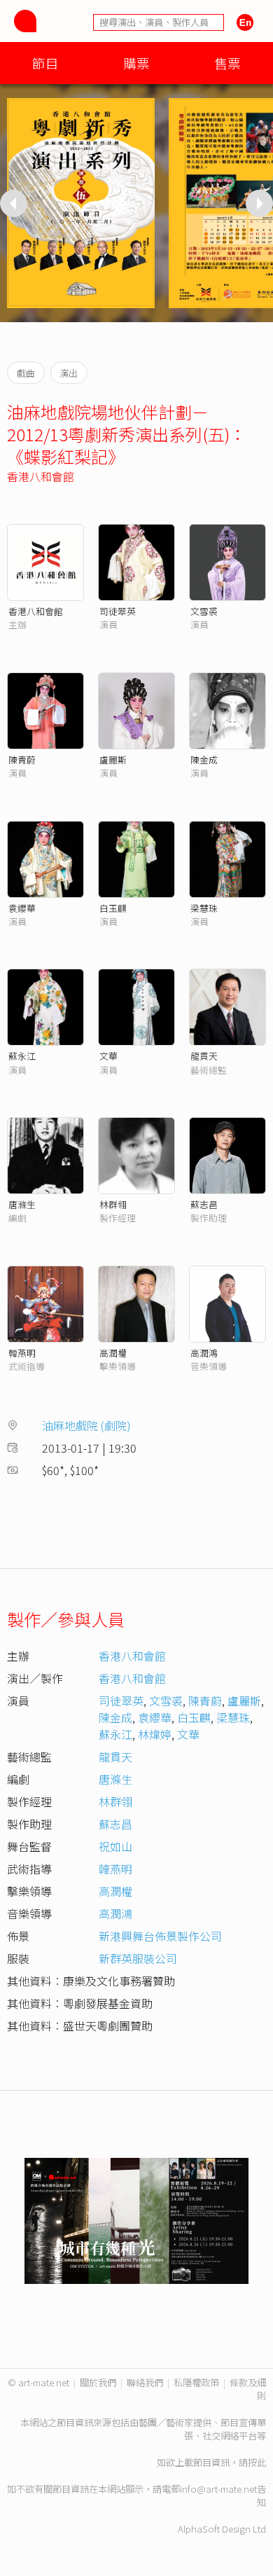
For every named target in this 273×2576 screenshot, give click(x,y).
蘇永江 (22, 1056)
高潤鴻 (204, 1353)
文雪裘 (204, 611)
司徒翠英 (118, 611)
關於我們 (98, 2382)
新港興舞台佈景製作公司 (160, 1936)
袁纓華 (22, 908)
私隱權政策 (196, 2382)
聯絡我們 (145, 2382)
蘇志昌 (204, 1204)
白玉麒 (113, 908)
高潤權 (113, 1353)
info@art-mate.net (218, 2489)
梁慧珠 (204, 908)
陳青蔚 (22, 760)
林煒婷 (155, 1734)
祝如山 (115, 1846)
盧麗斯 (113, 760)
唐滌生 (22, 1204)
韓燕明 (22, 1353)
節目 (45, 63)
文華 (108, 1056)
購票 (136, 63)
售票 (227, 63)
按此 (257, 2462)
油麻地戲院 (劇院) (86, 1425)
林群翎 (113, 1204)
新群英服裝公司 (138, 1958)
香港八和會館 (41, 476)
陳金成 (204, 760)
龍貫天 (204, 1056)
